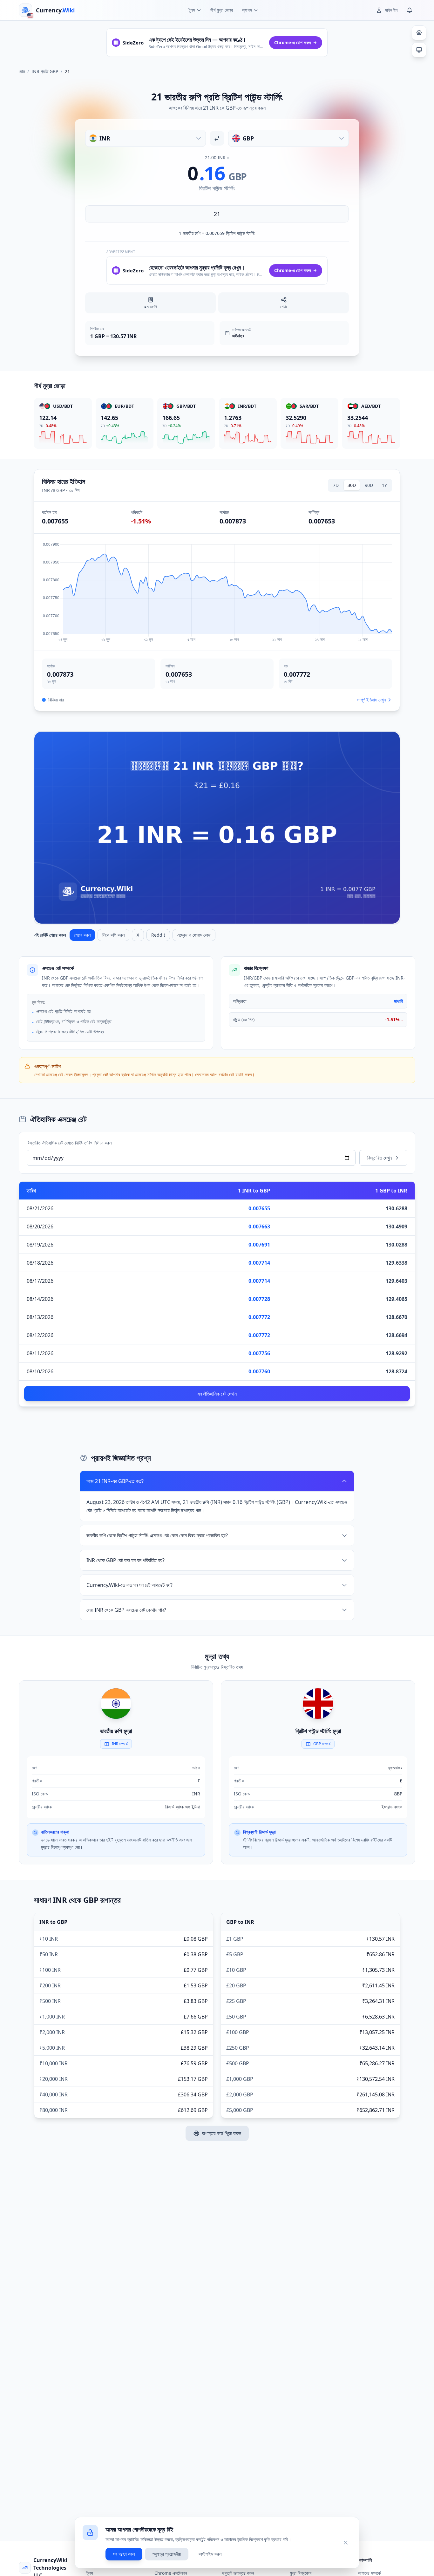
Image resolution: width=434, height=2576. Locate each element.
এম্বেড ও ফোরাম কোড (194, 935)
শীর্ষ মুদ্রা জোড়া (222, 10)
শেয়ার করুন (82, 935)
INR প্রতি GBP (45, 71)
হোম (22, 71)
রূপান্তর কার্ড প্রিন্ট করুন (222, 2133)
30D (352, 485)
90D (369, 485)
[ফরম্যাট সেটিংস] (419, 33)
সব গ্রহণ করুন (124, 2554)
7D (336, 485)
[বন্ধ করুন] (346, 2543)
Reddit (158, 935)
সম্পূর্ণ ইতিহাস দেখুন (371, 700)
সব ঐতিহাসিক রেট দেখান (217, 1394)
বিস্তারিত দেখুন (380, 1158)
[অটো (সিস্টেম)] (419, 50)
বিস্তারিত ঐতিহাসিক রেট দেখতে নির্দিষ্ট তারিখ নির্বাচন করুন (69, 1143)
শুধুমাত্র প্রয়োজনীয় (167, 2554)
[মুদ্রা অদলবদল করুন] (217, 138)
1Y (384, 485)
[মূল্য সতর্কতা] (410, 10)
